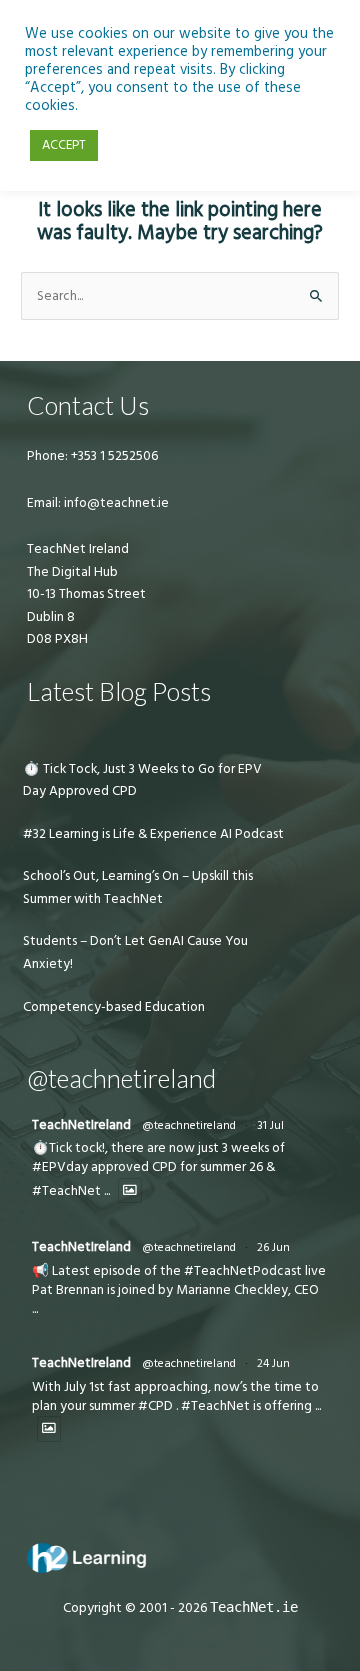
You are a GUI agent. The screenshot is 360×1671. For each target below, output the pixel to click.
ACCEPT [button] (64, 145)
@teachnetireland (189, 1125)
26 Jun (273, 1247)
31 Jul (270, 1125)
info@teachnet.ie (115, 503)
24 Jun (273, 1363)
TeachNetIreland (81, 1125)
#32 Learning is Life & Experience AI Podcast (153, 834)
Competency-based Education (114, 1007)
